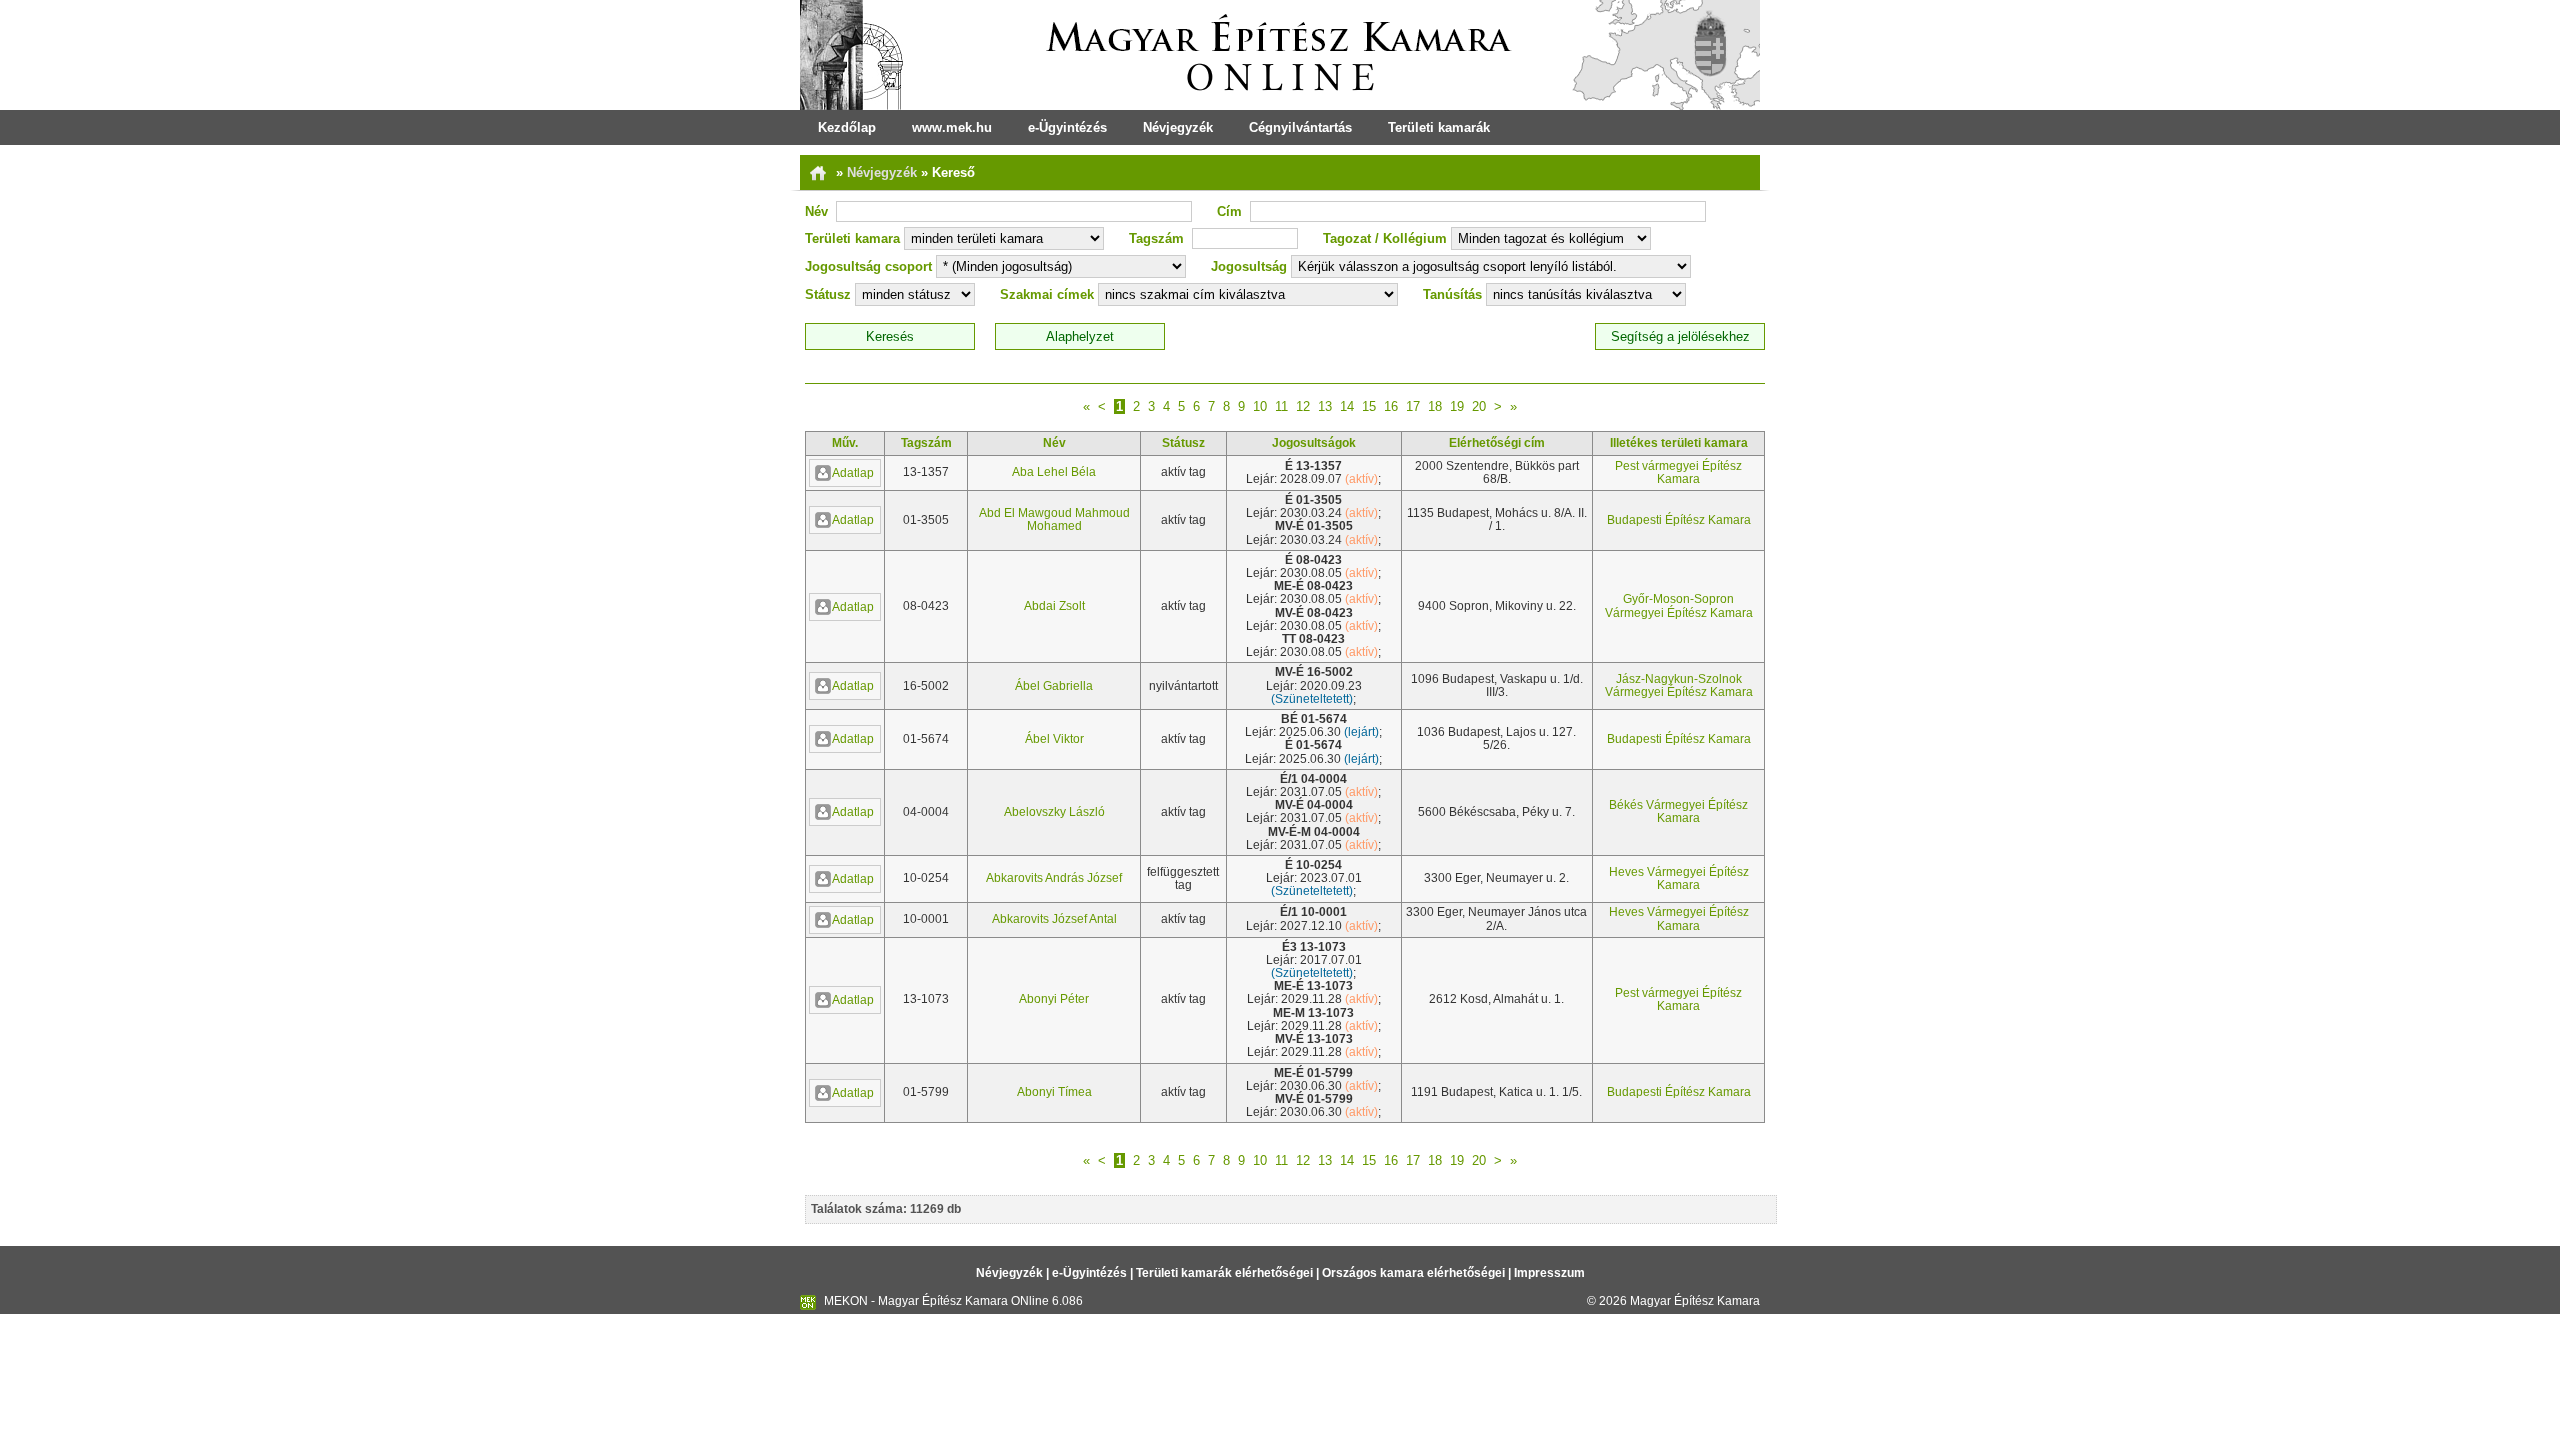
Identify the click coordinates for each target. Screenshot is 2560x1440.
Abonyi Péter (1054, 999)
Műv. (845, 443)
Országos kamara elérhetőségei (1413, 1273)
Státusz (828, 294)
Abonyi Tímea (1054, 1092)
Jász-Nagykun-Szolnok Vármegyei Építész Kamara (1679, 685)
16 (1391, 406)
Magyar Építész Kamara (1695, 1301)
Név (816, 211)
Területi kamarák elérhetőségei (1224, 1273)
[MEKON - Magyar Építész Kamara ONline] (1280, 55)
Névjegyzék (1178, 127)
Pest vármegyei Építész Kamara (1678, 472)
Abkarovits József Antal (1054, 919)
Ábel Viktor (1054, 739)
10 (1260, 406)
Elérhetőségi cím (1497, 443)
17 (1413, 406)
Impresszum (1549, 1273)
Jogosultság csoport (868, 266)
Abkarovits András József (1054, 878)
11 (1281, 406)
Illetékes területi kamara (1679, 443)
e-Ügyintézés (1067, 127)
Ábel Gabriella (1054, 686)
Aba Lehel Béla (1054, 472)
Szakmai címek (1047, 294)
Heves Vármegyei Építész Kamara (1679, 878)
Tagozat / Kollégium (1385, 238)
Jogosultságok (1314, 443)
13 (1325, 406)
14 (1347, 406)
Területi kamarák (1439, 127)
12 (1303, 406)
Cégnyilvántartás (1300, 127)
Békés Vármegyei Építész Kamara (1678, 811)
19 (1457, 406)
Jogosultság (1249, 266)
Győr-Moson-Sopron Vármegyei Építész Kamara (1679, 605)
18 (1435, 406)
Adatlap (853, 473)
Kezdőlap (847, 127)
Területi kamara (852, 238)
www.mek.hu (952, 127)
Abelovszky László (1054, 812)
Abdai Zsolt (1054, 606)
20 (1479, 406)
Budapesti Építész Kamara (1679, 520)
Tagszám (1156, 238)
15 (1369, 406)
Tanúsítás (1452, 294)
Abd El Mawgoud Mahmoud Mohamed (1054, 519)
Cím (1229, 211)
